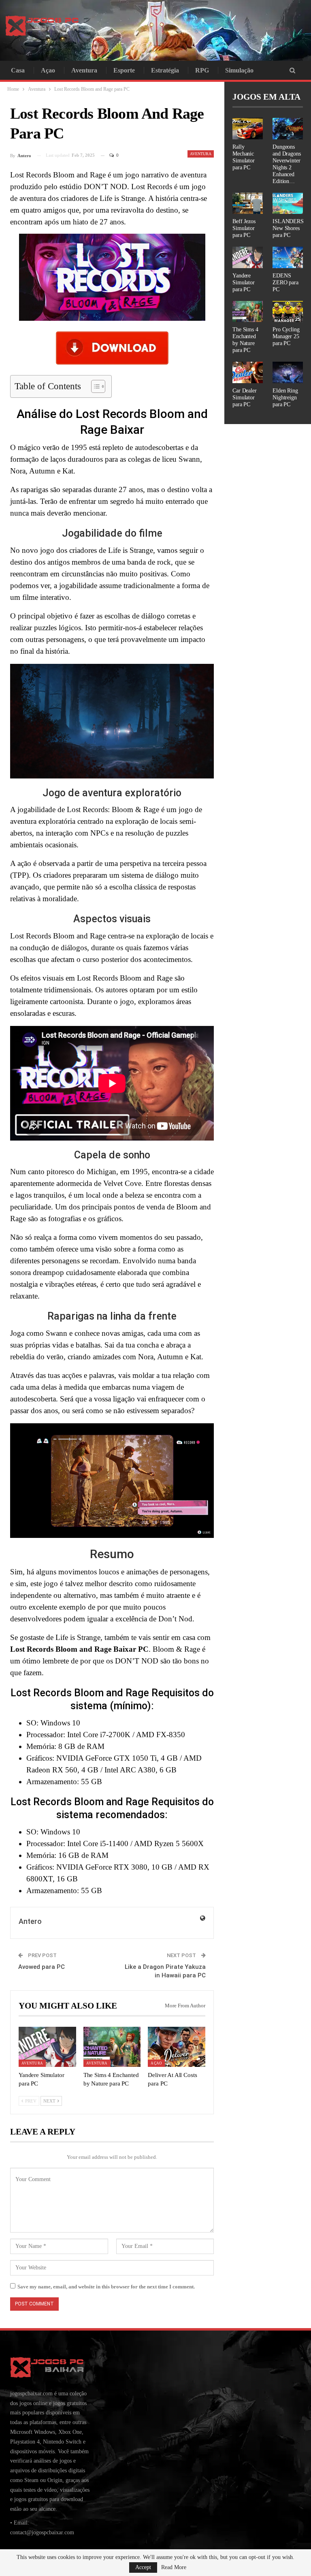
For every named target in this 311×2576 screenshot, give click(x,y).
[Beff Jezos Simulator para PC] (248, 204)
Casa (18, 70)
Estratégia (165, 70)
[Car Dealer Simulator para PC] (248, 372)
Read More (174, 2567)
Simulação (239, 70)
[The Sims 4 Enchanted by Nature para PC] (112, 2047)
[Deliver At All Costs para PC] (177, 2047)
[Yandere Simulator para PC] (47, 2047)
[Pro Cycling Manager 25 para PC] (288, 312)
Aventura (84, 70)
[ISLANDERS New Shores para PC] (288, 204)
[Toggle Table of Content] (94, 386)
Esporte (124, 70)
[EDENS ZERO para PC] (288, 257)
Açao (48, 70)
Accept (143, 2567)
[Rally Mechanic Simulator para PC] (248, 129)
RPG (202, 70)
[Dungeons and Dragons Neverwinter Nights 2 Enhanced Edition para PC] (288, 129)
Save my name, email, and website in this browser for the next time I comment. (106, 2287)
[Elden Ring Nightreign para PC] (288, 372)
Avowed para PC (42, 1967)
